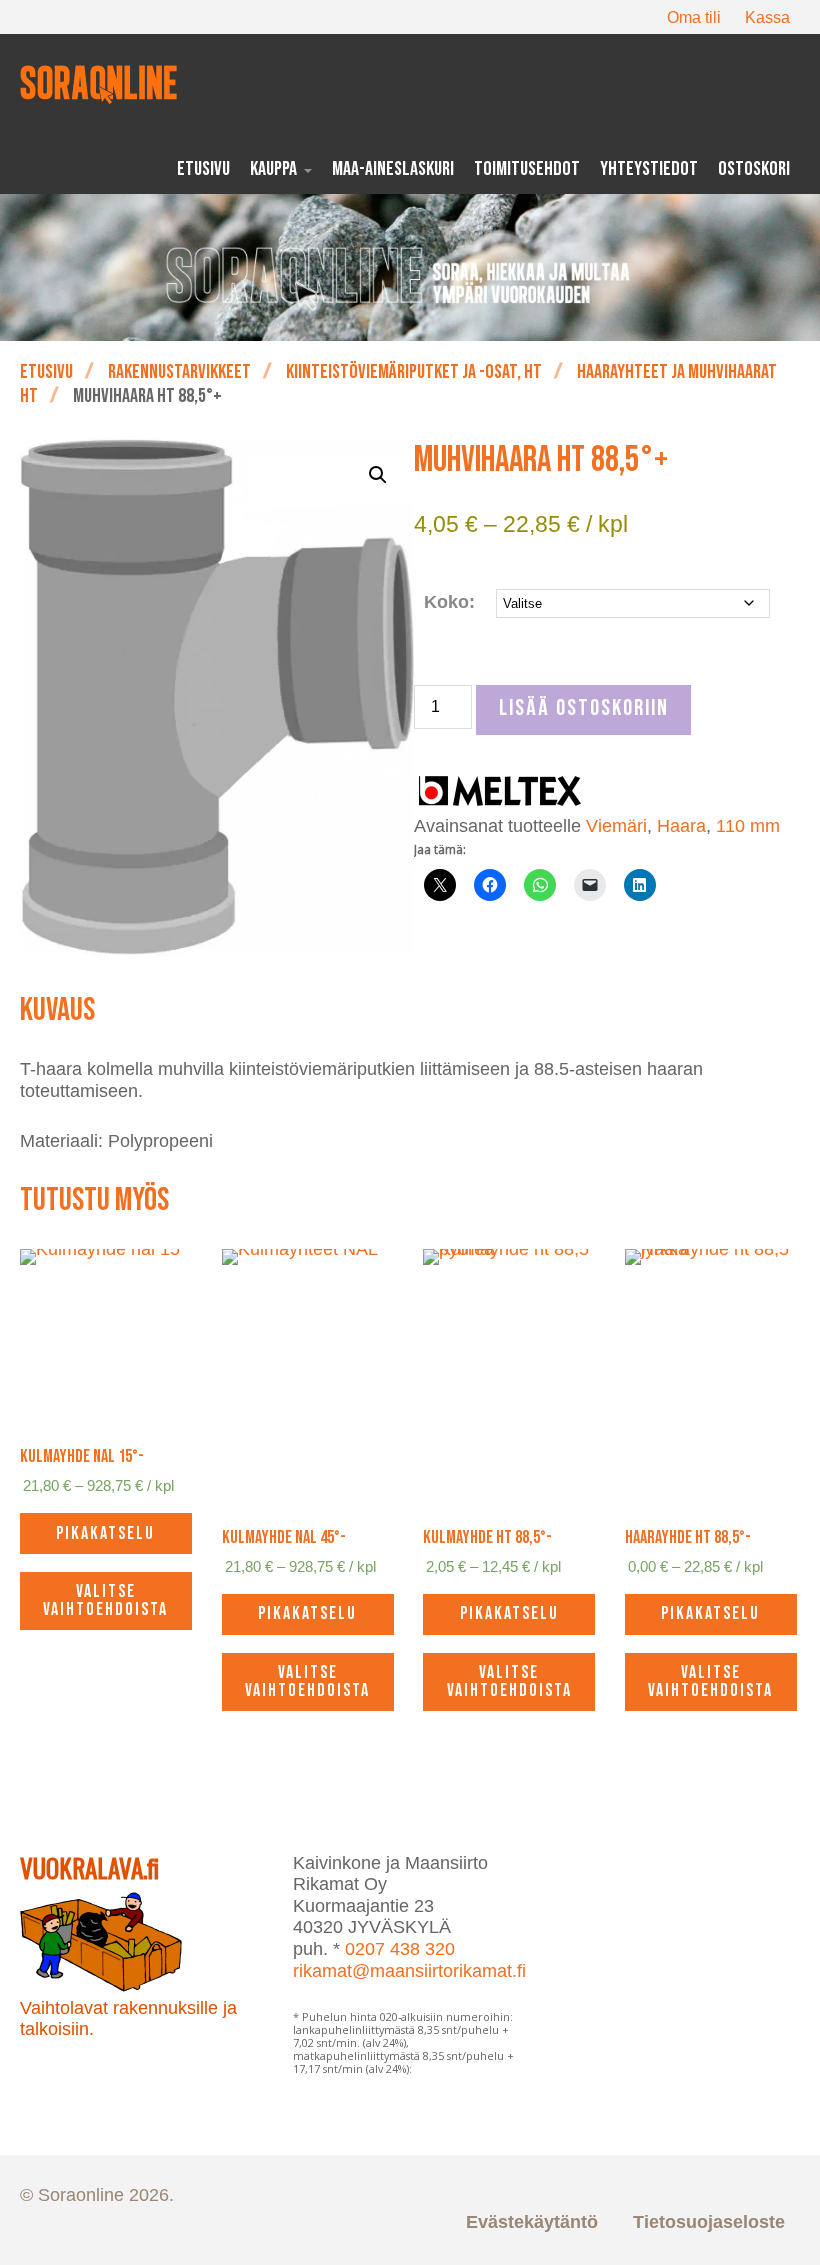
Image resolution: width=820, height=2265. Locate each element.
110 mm (748, 826)
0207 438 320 (400, 1949)
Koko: (449, 602)
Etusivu (46, 372)
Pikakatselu (105, 1533)
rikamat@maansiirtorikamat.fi (409, 1971)
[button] (378, 475)
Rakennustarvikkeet (179, 372)
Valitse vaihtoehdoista (105, 1600)
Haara (681, 826)
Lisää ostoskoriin (584, 708)
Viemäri (616, 826)
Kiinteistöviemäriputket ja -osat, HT (414, 372)
